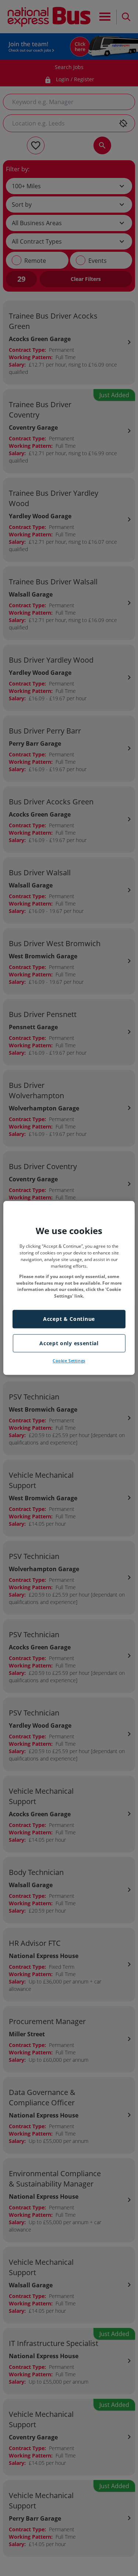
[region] (69, 1288)
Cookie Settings (69, 1361)
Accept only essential (69, 1343)
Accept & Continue (69, 1319)
